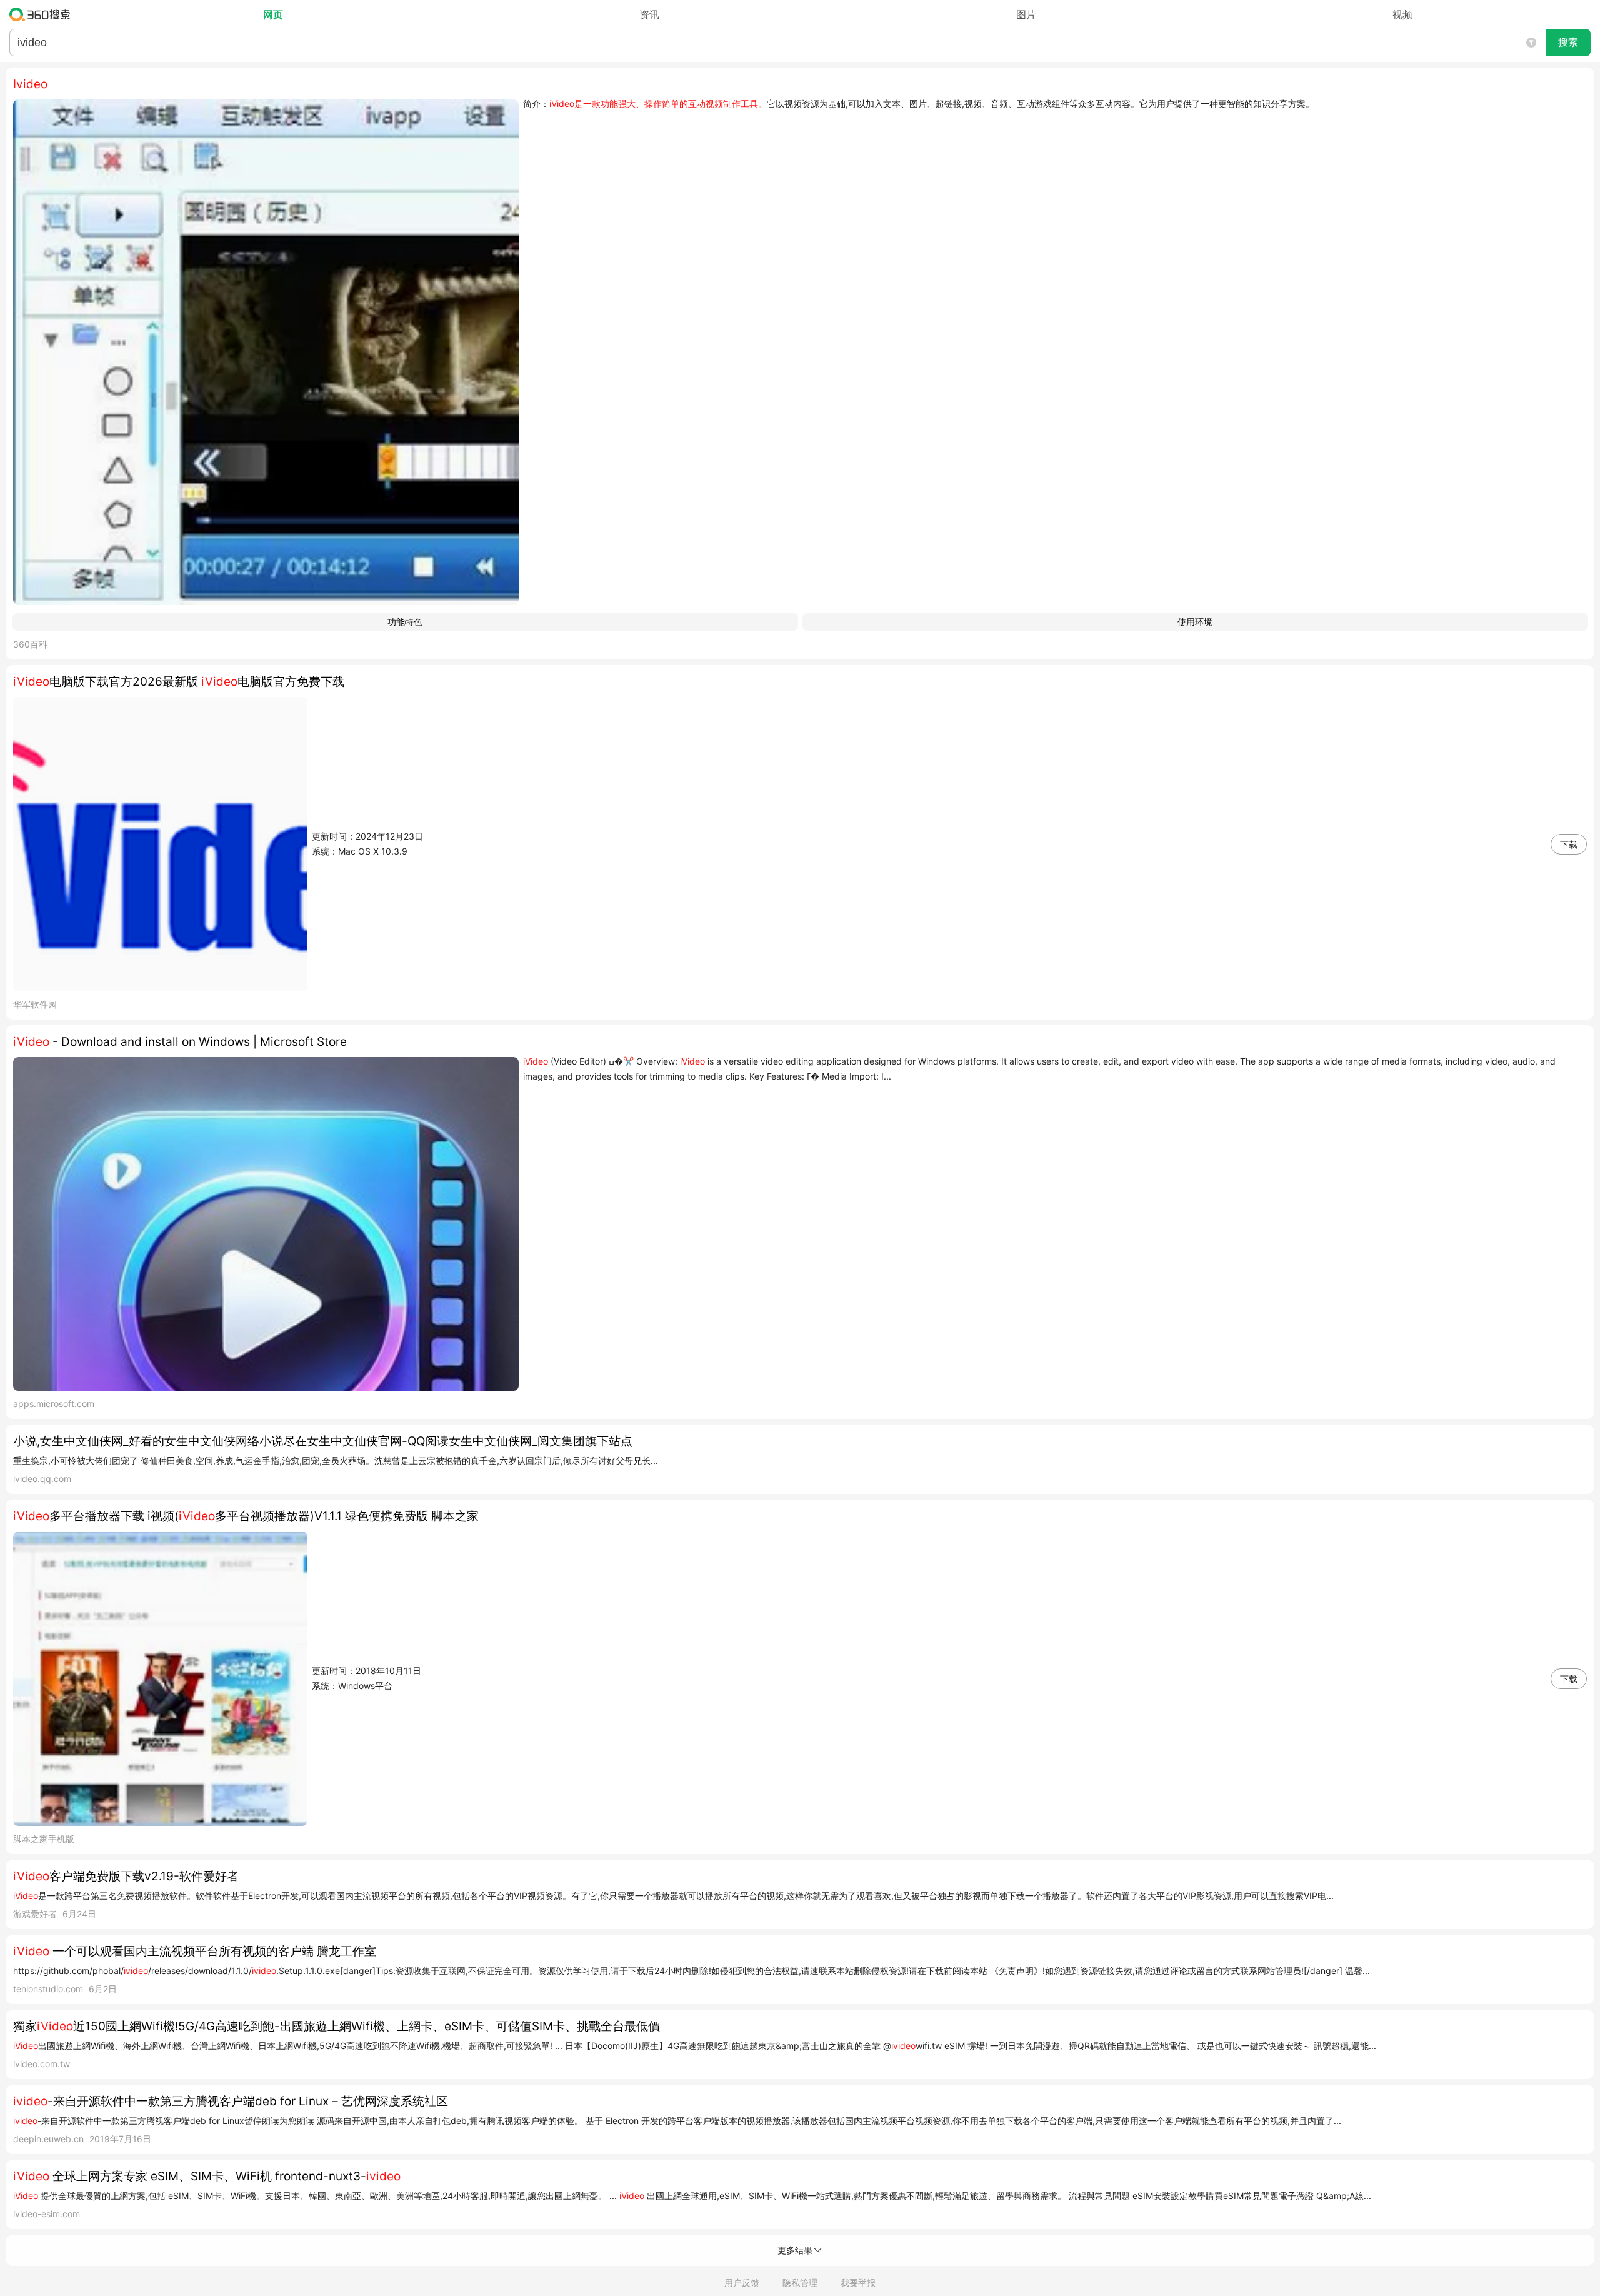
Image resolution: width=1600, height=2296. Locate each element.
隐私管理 (800, 2283)
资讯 (649, 14)
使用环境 (1195, 622)
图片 (1026, 14)
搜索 (1568, 42)
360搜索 (43, 14)
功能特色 (405, 622)
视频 (1402, 14)
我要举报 (858, 2283)
